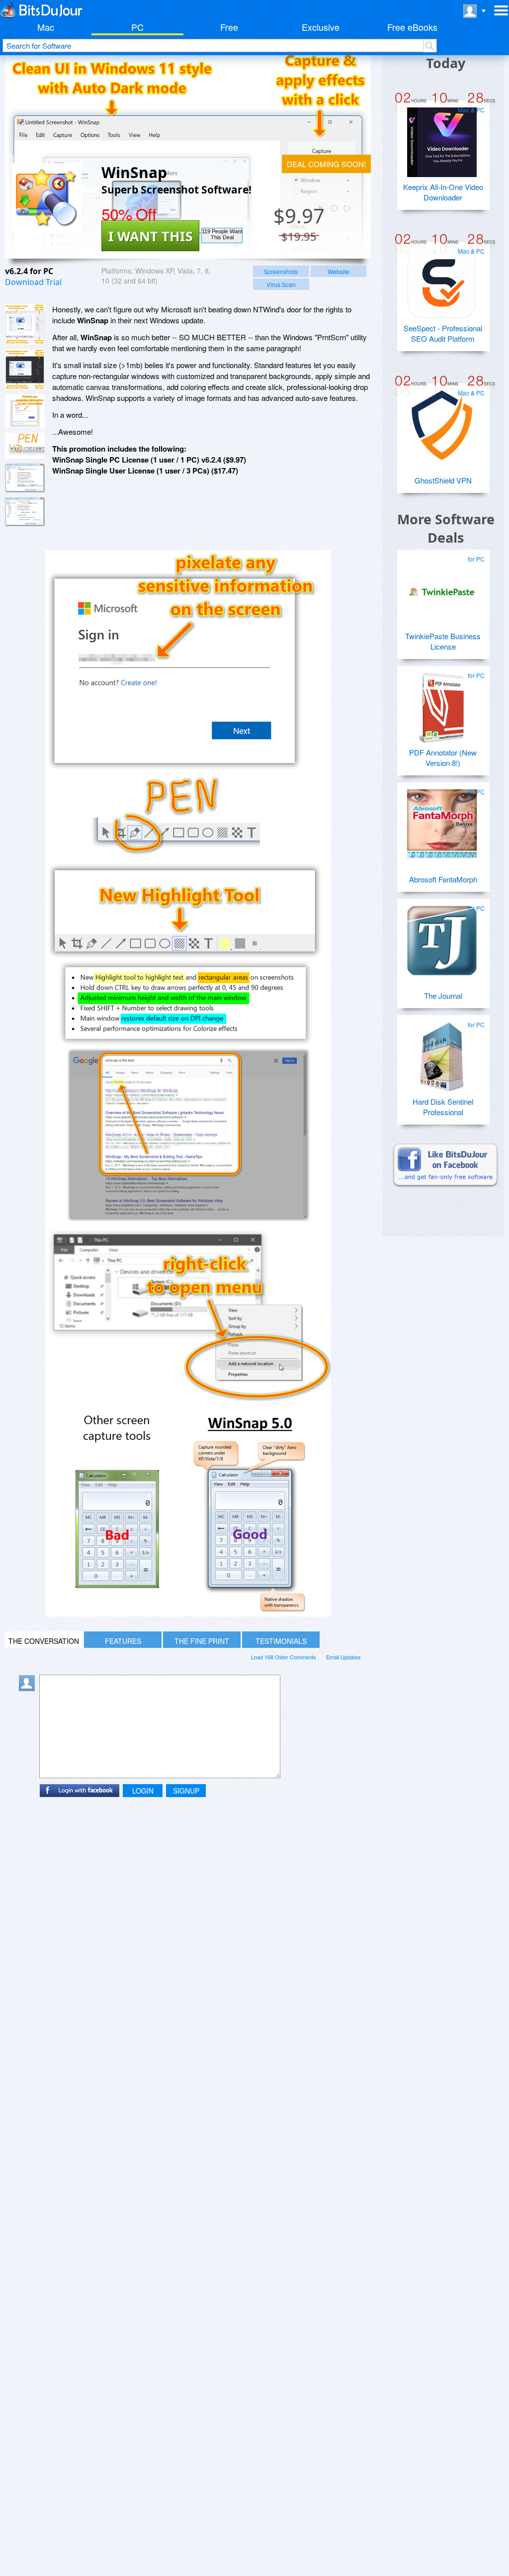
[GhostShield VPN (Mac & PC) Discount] (442, 421)
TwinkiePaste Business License (443, 641)
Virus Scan (281, 284)
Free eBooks (412, 27)
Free (229, 27)
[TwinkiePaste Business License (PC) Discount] (442, 587)
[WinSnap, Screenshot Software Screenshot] (25, 411)
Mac (46, 27)
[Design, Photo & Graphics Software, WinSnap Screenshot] (25, 512)
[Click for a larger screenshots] (188, 1613)
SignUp (186, 1791)
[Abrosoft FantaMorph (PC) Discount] (442, 820)
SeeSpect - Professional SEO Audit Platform (443, 333)
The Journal (443, 996)
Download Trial (33, 282)
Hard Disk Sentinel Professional (443, 1107)
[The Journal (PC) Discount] (442, 937)
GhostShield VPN (443, 480)
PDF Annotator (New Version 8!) (443, 758)
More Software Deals (446, 528)
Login (143, 1791)
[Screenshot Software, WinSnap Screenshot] (25, 478)
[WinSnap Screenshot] (25, 324)
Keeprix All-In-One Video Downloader (443, 192)
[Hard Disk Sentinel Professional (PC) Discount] (442, 1053)
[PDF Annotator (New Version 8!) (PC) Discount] (442, 704)
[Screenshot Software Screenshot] (25, 369)
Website (339, 271)
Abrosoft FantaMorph (443, 879)
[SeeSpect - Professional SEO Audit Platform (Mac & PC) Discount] (442, 280)
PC (137, 27)
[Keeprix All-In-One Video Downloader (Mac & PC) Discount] (442, 138)
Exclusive (321, 27)
